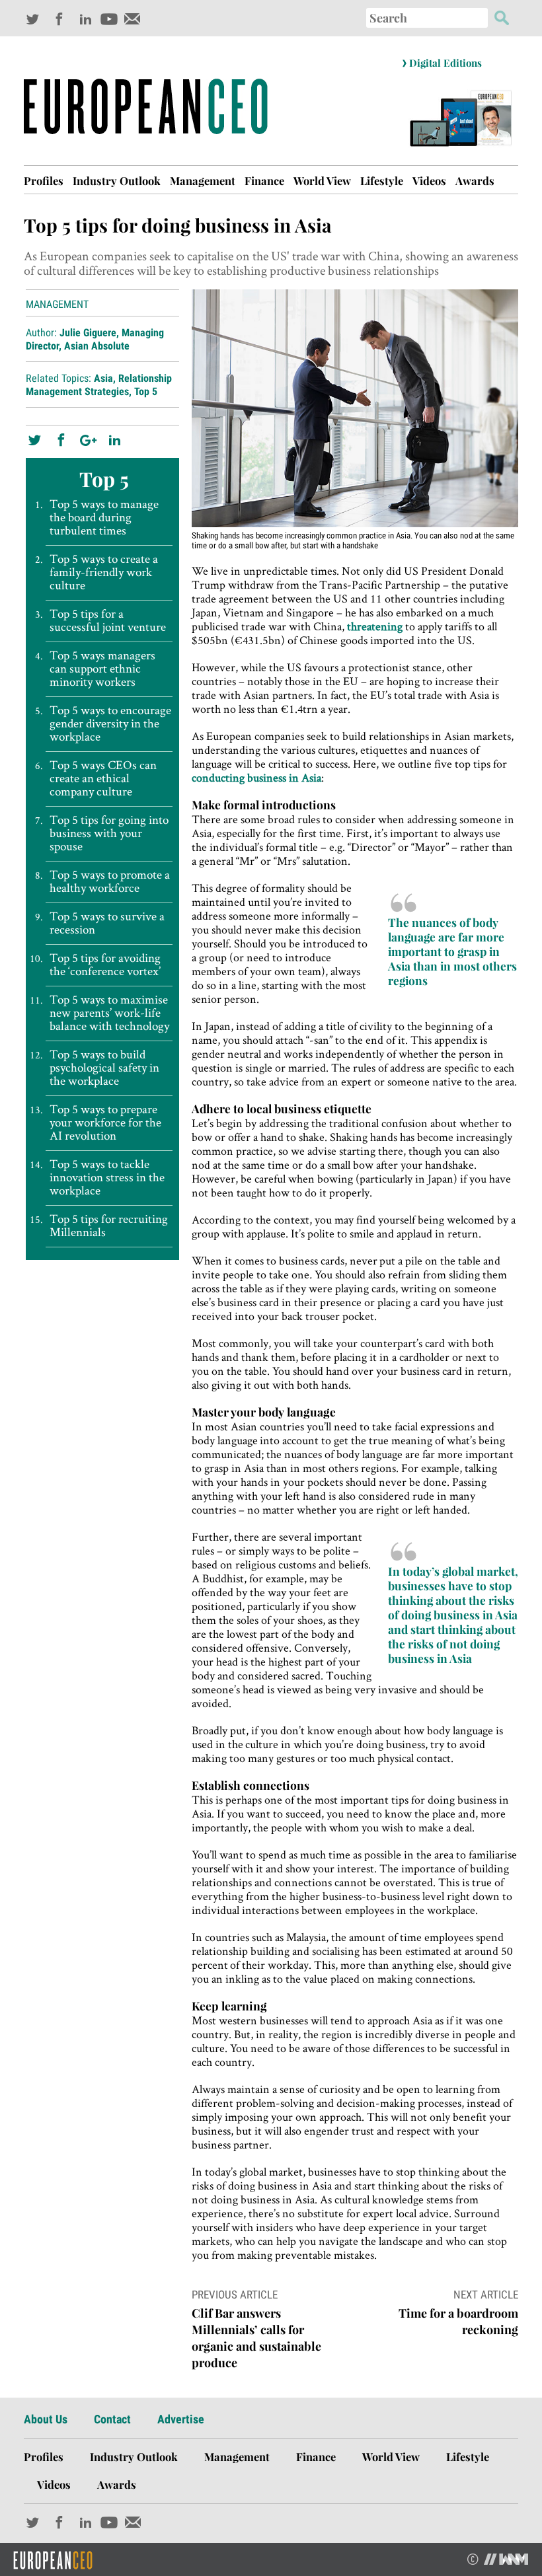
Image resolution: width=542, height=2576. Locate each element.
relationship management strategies (99, 385)
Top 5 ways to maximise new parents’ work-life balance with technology (109, 1013)
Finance (264, 180)
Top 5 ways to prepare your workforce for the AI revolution (105, 1122)
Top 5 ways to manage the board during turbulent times (104, 517)
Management (203, 180)
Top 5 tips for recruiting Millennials (109, 1226)
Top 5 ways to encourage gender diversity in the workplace (110, 723)
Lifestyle (382, 180)
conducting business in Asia (256, 777)
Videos (429, 180)
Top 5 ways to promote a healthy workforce (110, 881)
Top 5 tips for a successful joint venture (108, 620)
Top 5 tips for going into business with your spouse (109, 833)
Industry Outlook (117, 180)
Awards (475, 180)
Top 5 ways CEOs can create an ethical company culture (103, 778)
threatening (375, 626)
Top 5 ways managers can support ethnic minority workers (102, 669)
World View (322, 180)
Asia (103, 378)
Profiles (44, 180)
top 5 (146, 391)
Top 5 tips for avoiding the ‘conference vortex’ (105, 965)
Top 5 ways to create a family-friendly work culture (104, 572)
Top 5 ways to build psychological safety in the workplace (104, 1068)
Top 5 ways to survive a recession (107, 923)
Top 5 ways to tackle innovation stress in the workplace (107, 1177)
